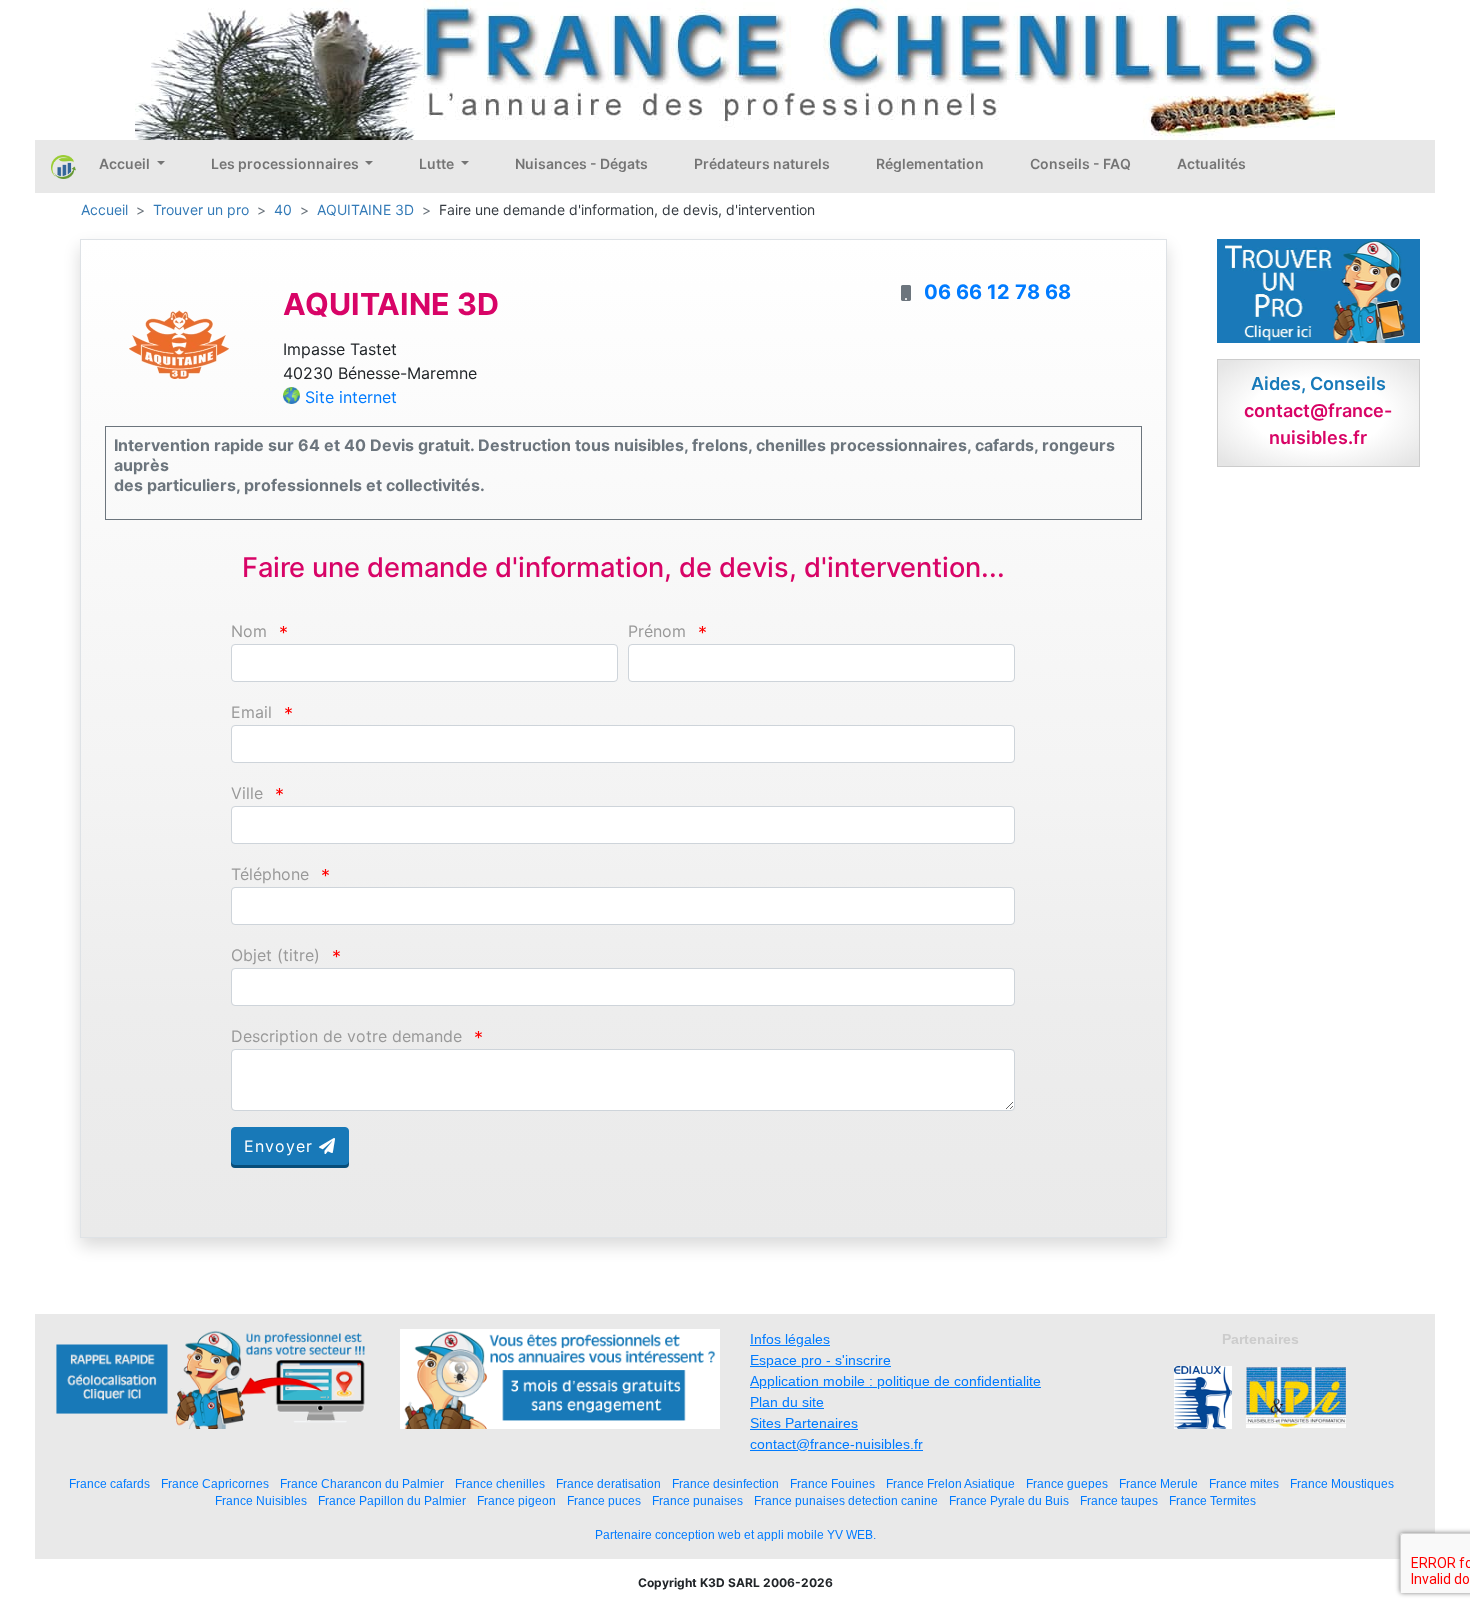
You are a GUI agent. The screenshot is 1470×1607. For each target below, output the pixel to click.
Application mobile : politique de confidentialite (895, 1381)
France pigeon (516, 1500)
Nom (249, 631)
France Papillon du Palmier (392, 1500)
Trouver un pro (201, 209)
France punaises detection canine (846, 1500)
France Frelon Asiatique (950, 1483)
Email (251, 712)
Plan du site (787, 1402)
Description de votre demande (346, 1036)
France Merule (1158, 1483)
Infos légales (790, 1339)
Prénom (657, 631)
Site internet (351, 397)
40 (283, 209)
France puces (604, 1500)
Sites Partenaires (804, 1423)
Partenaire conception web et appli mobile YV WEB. (735, 1535)
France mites (1244, 1483)
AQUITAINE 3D (365, 209)
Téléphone (270, 874)
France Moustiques (1342, 1483)
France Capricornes (215, 1483)
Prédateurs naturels (762, 163)
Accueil (126, 163)
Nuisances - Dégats (581, 163)
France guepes (1067, 1483)
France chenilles (500, 1483)
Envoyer (281, 1146)
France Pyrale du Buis (1009, 1500)
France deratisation (608, 1483)
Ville (247, 793)
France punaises (697, 1500)
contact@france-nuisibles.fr (836, 1444)
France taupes (1119, 1500)
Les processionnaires (286, 163)
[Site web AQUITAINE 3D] (179, 344)
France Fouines (832, 1483)
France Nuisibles (261, 1500)
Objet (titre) (275, 955)
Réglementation (930, 163)
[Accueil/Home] (63, 166)
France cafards (109, 1483)
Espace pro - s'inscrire (820, 1360)
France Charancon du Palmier (362, 1483)
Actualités (1211, 163)
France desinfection (725, 1483)
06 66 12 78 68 (997, 292)
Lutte (438, 163)
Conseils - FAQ (1080, 163)
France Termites (1212, 1500)
